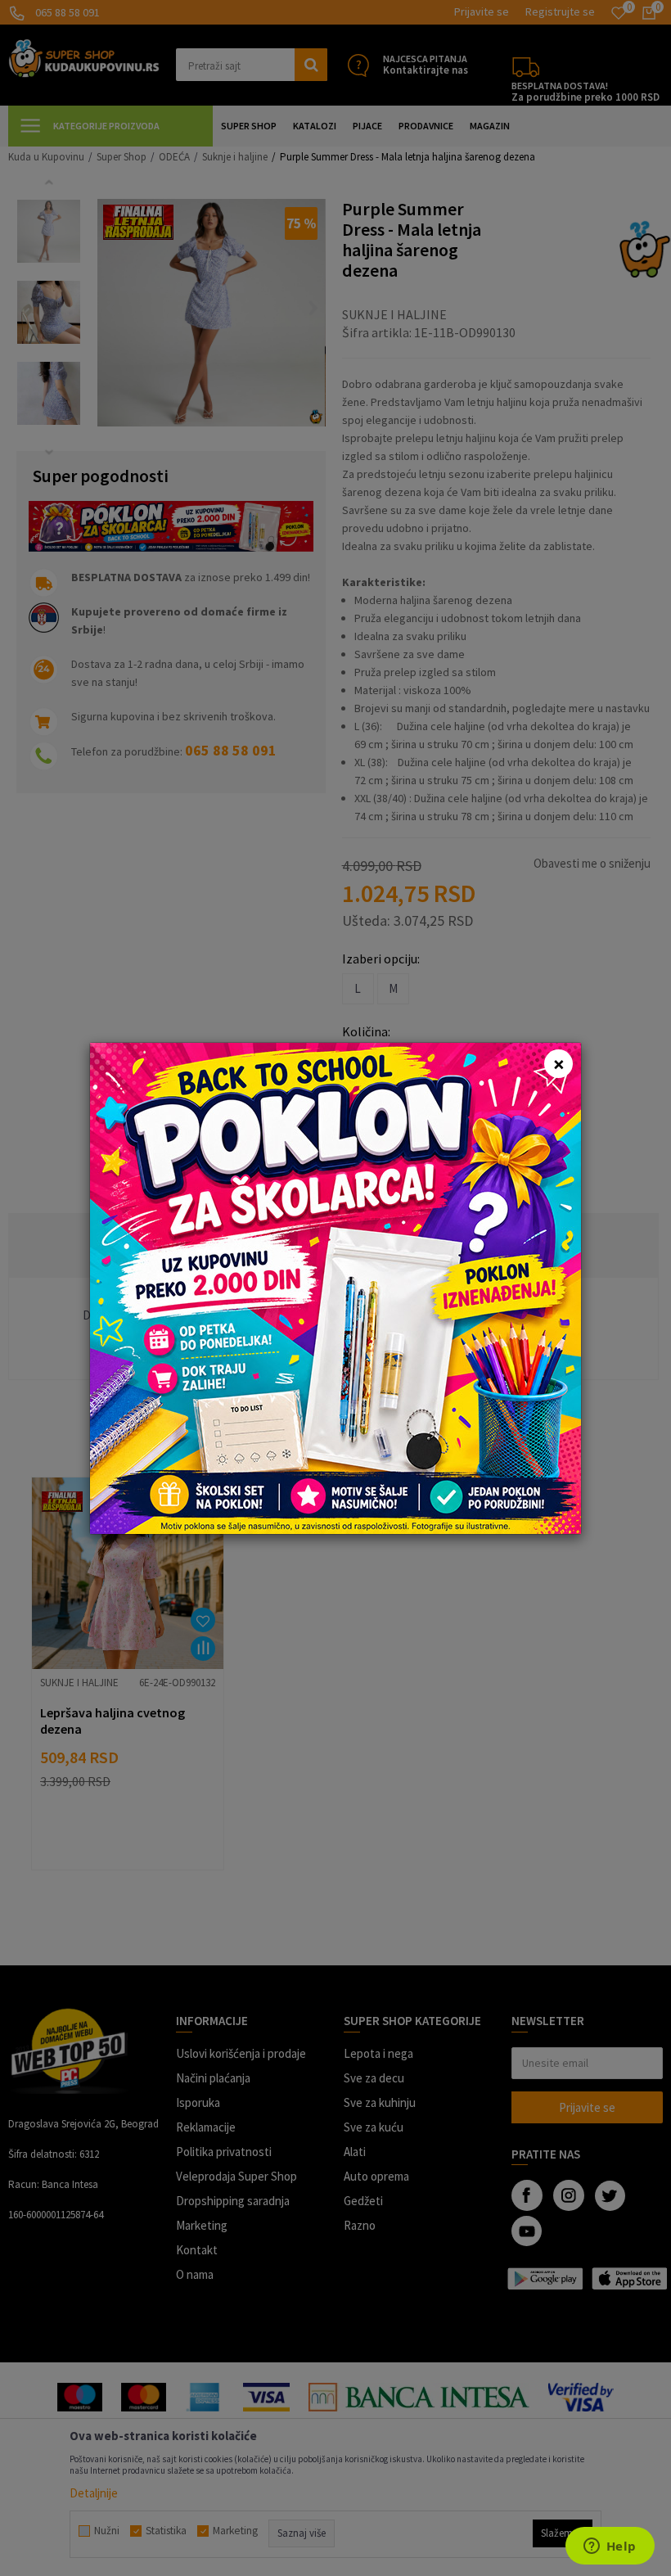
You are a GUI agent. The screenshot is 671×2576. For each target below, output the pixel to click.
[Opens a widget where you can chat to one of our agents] (610, 2547)
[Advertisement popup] (335, 1286)
